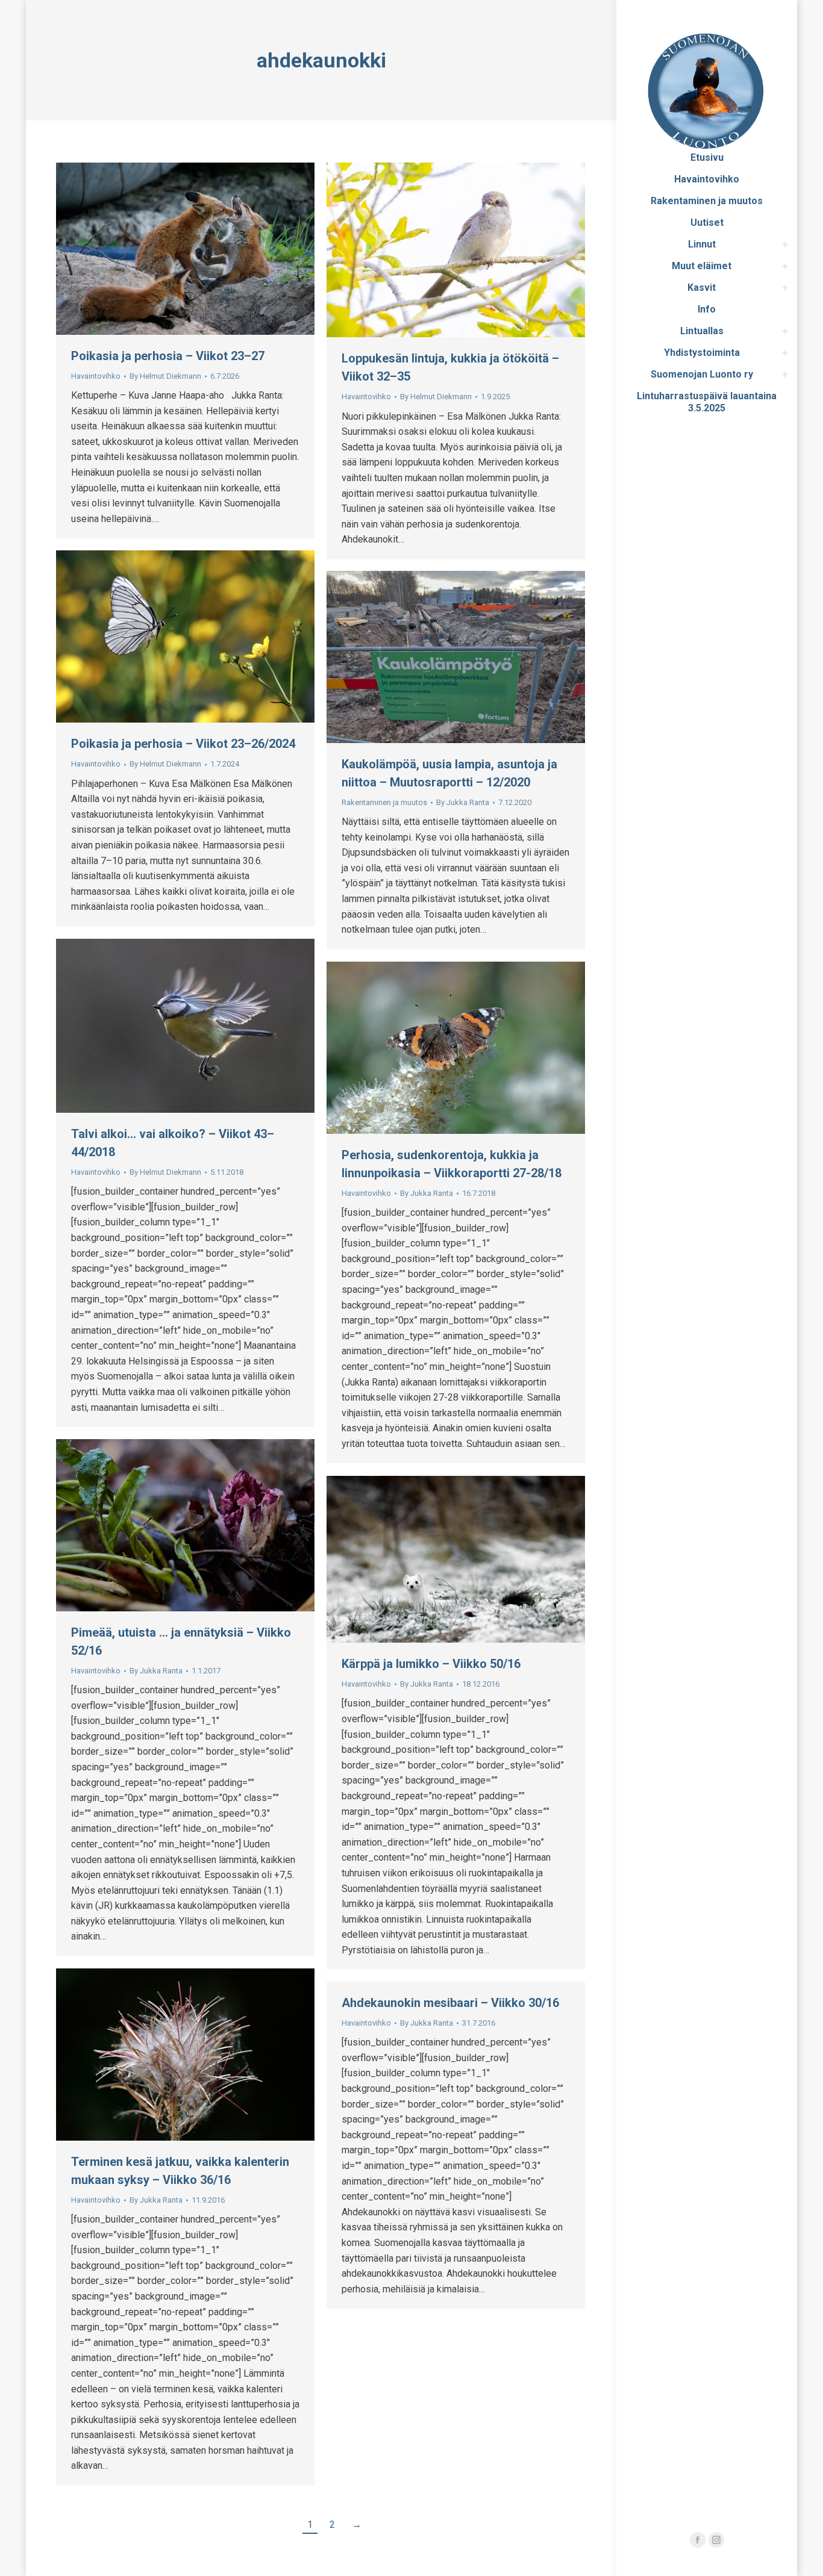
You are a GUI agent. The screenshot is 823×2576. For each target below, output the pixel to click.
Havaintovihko (96, 376)
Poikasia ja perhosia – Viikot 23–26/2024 (183, 744)
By (165, 376)
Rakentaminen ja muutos (384, 802)
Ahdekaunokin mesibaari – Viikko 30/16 (450, 2003)
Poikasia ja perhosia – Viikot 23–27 (168, 356)
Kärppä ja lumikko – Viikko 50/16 (431, 1664)
